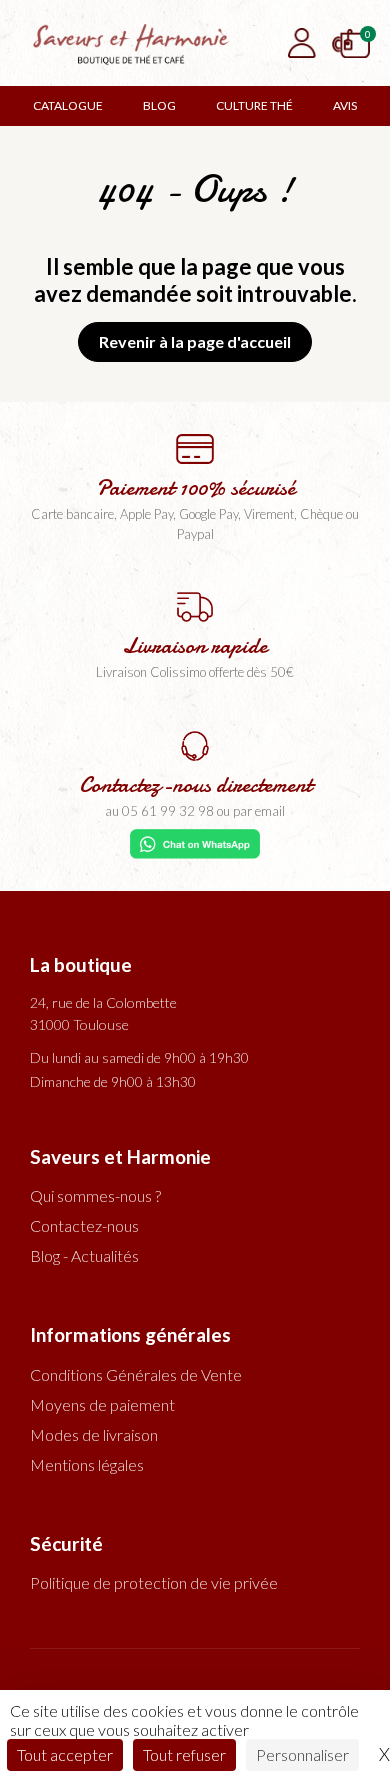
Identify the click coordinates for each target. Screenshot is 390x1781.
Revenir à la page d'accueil (195, 341)
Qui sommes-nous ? (95, 1195)
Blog (159, 105)
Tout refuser (184, 1754)
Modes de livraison (94, 1434)
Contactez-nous (84, 1225)
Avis (345, 105)
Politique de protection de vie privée (154, 1582)
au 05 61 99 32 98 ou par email (195, 811)
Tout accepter (65, 1754)
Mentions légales (87, 1464)
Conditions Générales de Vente (136, 1374)
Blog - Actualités (84, 1255)
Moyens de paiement (102, 1404)
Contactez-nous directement (195, 785)
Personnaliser (302, 1754)
